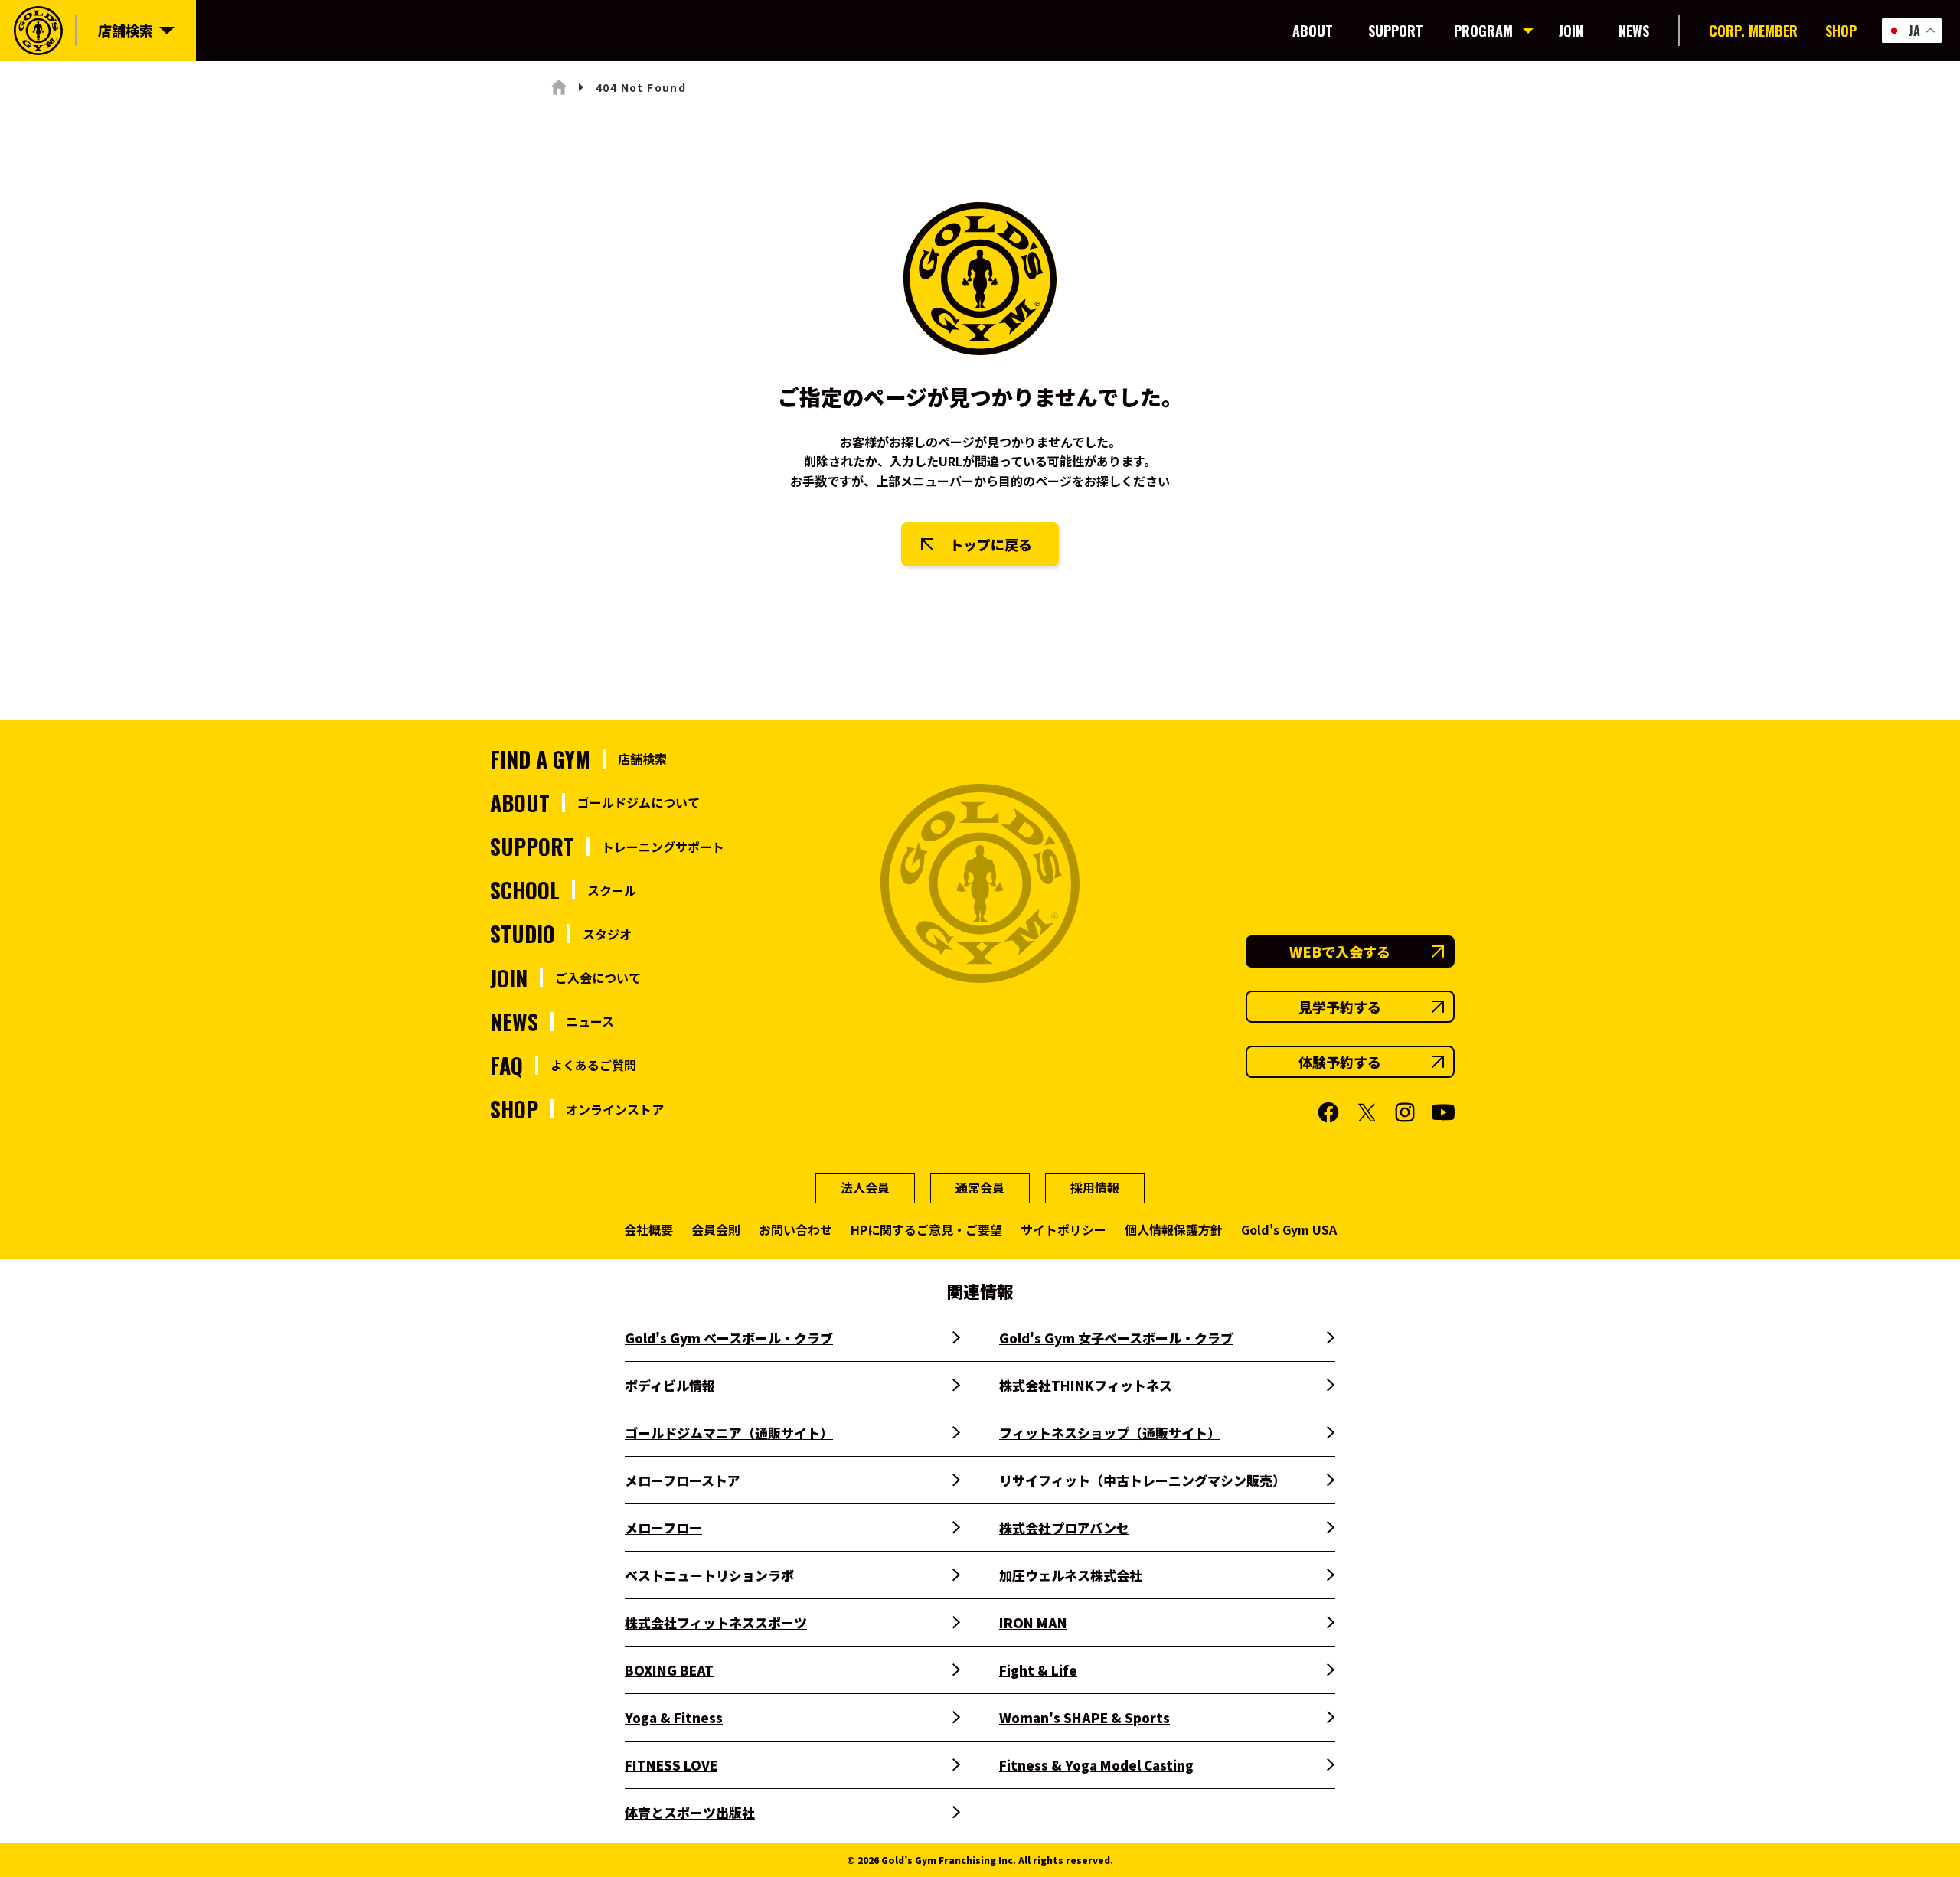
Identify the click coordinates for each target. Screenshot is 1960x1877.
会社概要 (648, 1229)
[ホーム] (559, 87)
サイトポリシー (1063, 1229)
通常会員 (980, 1187)
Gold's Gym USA (1289, 1229)
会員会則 (716, 1229)
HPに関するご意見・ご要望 (926, 1229)
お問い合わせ (795, 1229)
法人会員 (865, 1187)
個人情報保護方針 (1174, 1229)
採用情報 (1095, 1187)
